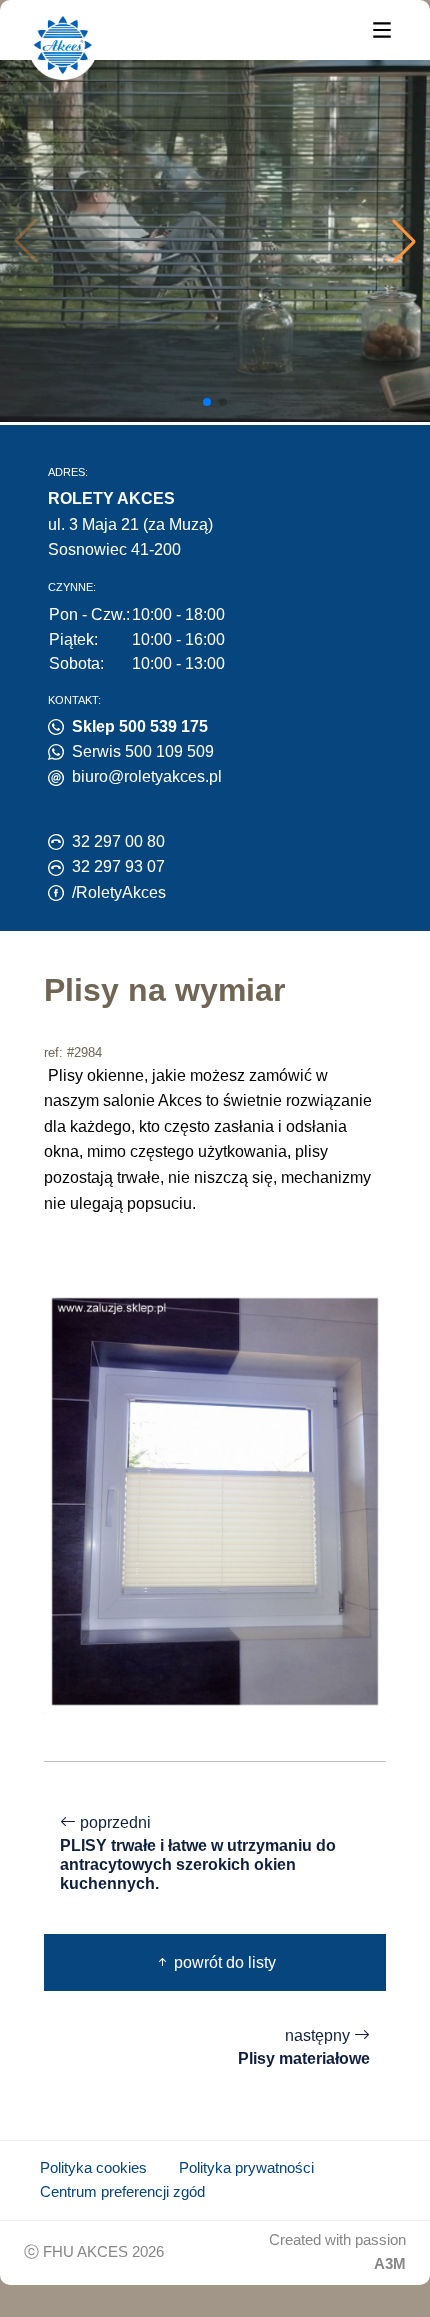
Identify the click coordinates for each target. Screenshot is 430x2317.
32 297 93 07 (118, 866)
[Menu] (382, 28)
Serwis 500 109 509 (143, 751)
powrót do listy (223, 1962)
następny (304, 2047)
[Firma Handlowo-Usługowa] (63, 45)
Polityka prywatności (246, 2168)
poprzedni (198, 1853)
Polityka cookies (93, 2168)
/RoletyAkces (119, 892)
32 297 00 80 (118, 841)
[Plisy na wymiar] (215, 1500)
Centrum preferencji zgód (122, 2192)
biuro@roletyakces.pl (147, 776)
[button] (404, 241)
